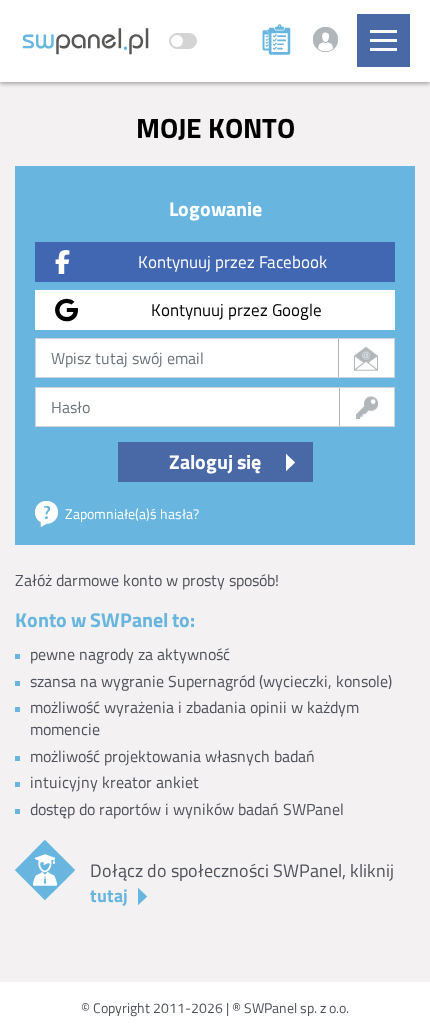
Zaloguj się (215, 461)
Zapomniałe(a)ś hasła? (132, 513)
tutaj (109, 895)
